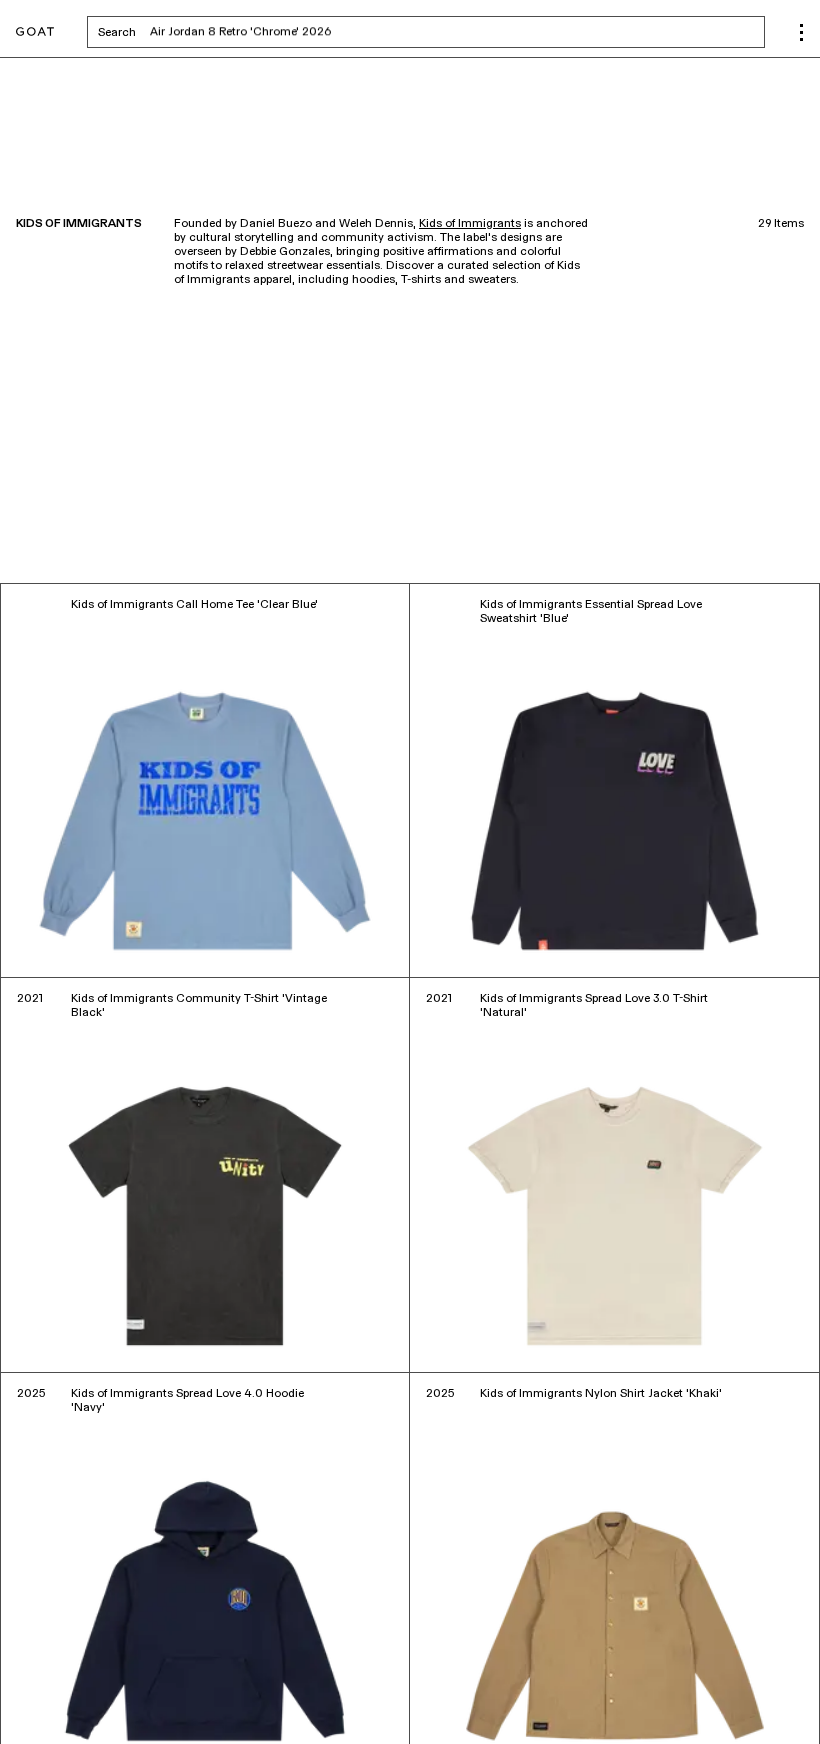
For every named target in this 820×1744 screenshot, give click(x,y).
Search (273, 32)
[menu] (801, 32)
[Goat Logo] (35, 32)
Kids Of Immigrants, (107, 1683)
